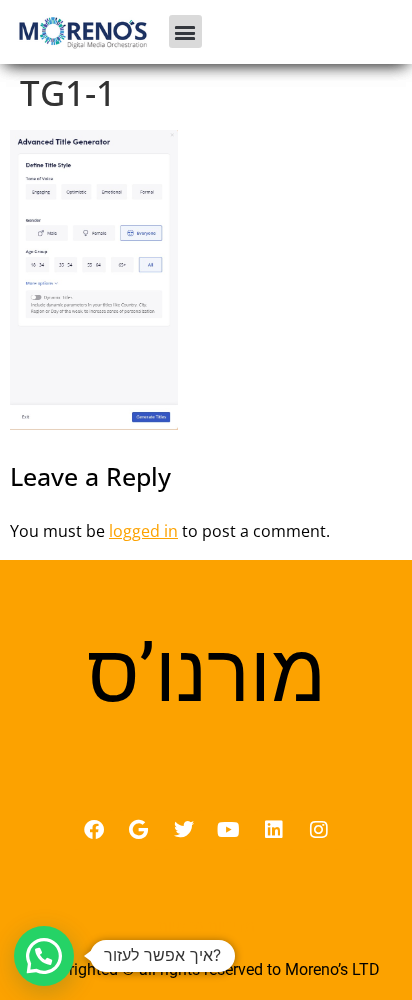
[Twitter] (184, 830)
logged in (143, 531)
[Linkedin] (274, 830)
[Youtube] (229, 830)
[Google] (139, 830)
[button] (185, 31)
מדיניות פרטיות (206, 926)
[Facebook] (94, 830)
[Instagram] (319, 830)
